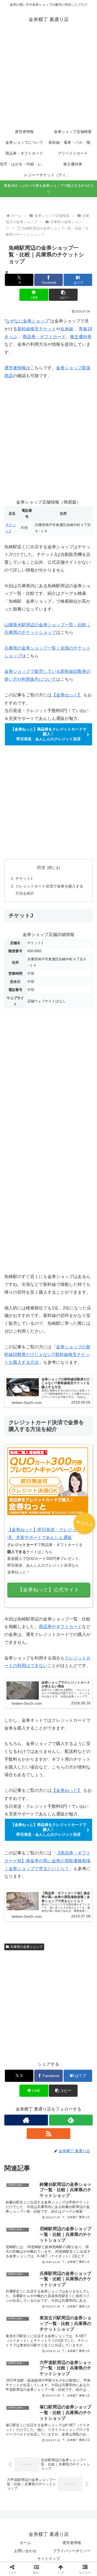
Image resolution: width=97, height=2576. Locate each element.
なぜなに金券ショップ (27, 321)
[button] (63, 295)
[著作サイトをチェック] (26, 2120)
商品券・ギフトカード (44, 337)
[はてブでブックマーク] (38, 1832)
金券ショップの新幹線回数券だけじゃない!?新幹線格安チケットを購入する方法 (47, 1355)
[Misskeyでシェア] (81, 1817)
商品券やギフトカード (60, 1627)
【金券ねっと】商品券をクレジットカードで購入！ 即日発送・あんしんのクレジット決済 (48, 734)
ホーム (25, 2543)
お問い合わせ (25, 2551)
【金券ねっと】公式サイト (48, 1590)
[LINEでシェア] (59, 1832)
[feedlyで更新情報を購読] (71, 2120)
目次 (41, 867)
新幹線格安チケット (37, 329)
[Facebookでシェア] (16, 1832)
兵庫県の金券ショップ (26, 1947)
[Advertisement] (48, 79)
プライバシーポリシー (72, 2551)
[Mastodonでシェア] (38, 1817)
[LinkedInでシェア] (38, 1846)
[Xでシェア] (16, 1817)
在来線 (67, 329)
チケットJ (24, 878)
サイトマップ (48, 2559)
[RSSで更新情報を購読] (48, 2134)
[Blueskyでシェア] (59, 1817)
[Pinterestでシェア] (81, 1832)
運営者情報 (15, 368)
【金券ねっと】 (67, 695)
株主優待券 (81, 337)
